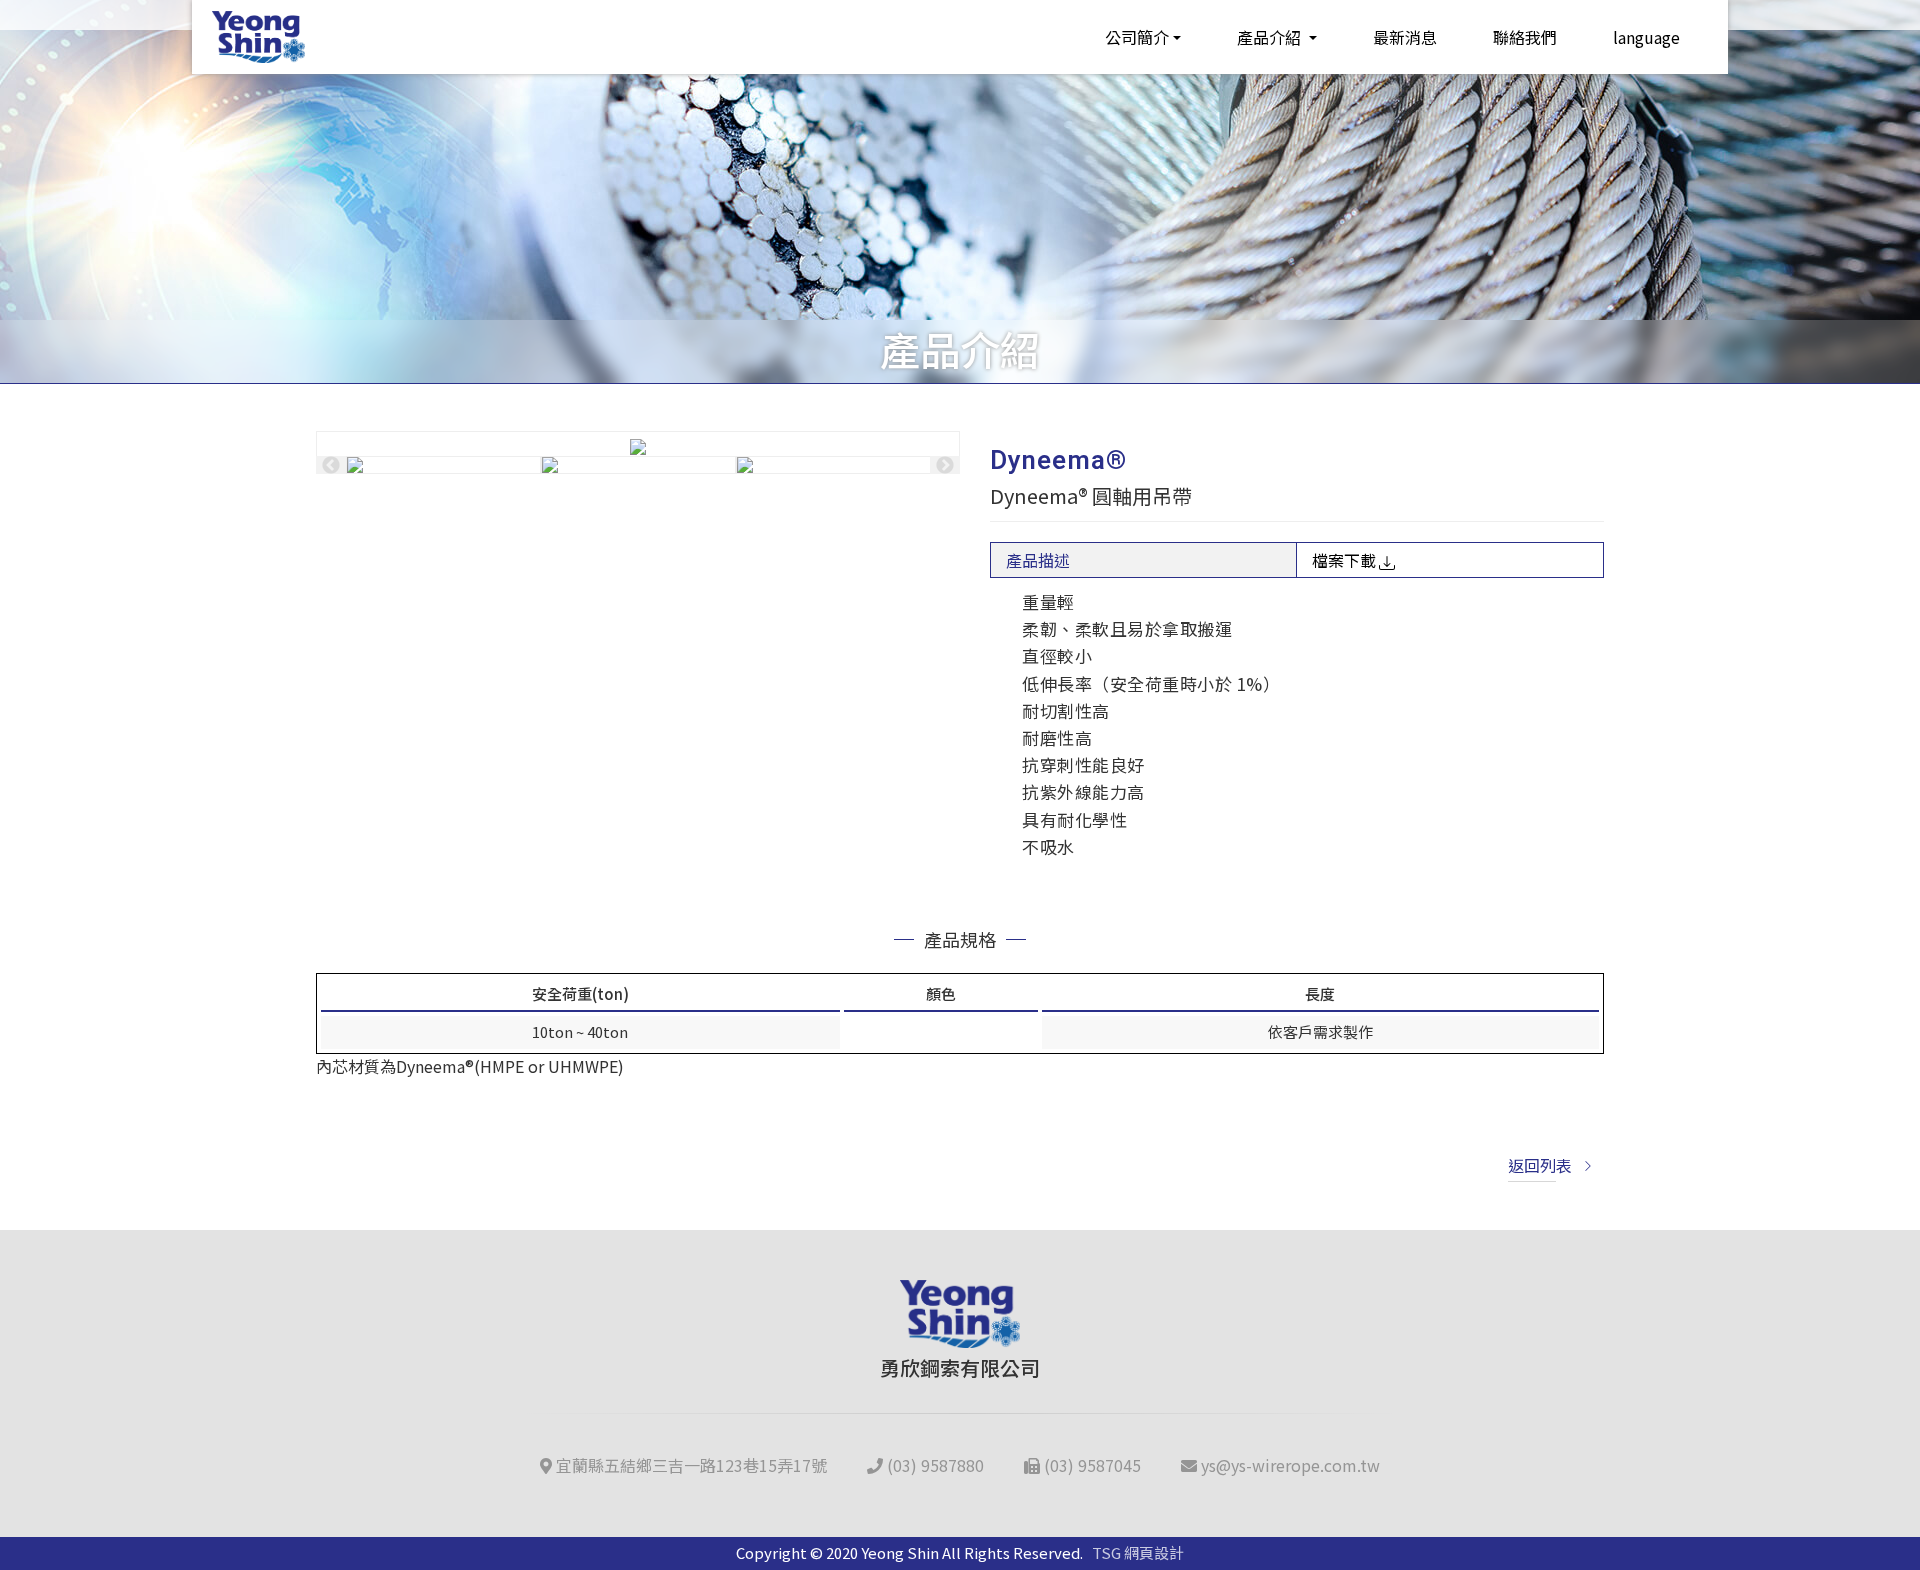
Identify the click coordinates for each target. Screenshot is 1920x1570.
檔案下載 (1344, 560)
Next (945, 465)
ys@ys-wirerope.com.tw (1288, 1465)
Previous (331, 465)
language (1646, 37)
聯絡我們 (1525, 37)
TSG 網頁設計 (1138, 1552)
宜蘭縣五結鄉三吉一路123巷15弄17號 (689, 1465)
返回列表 (1540, 1165)
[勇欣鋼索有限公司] (258, 37)
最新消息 (1405, 37)
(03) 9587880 (933, 1465)
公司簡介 (1137, 37)
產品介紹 (1271, 37)
